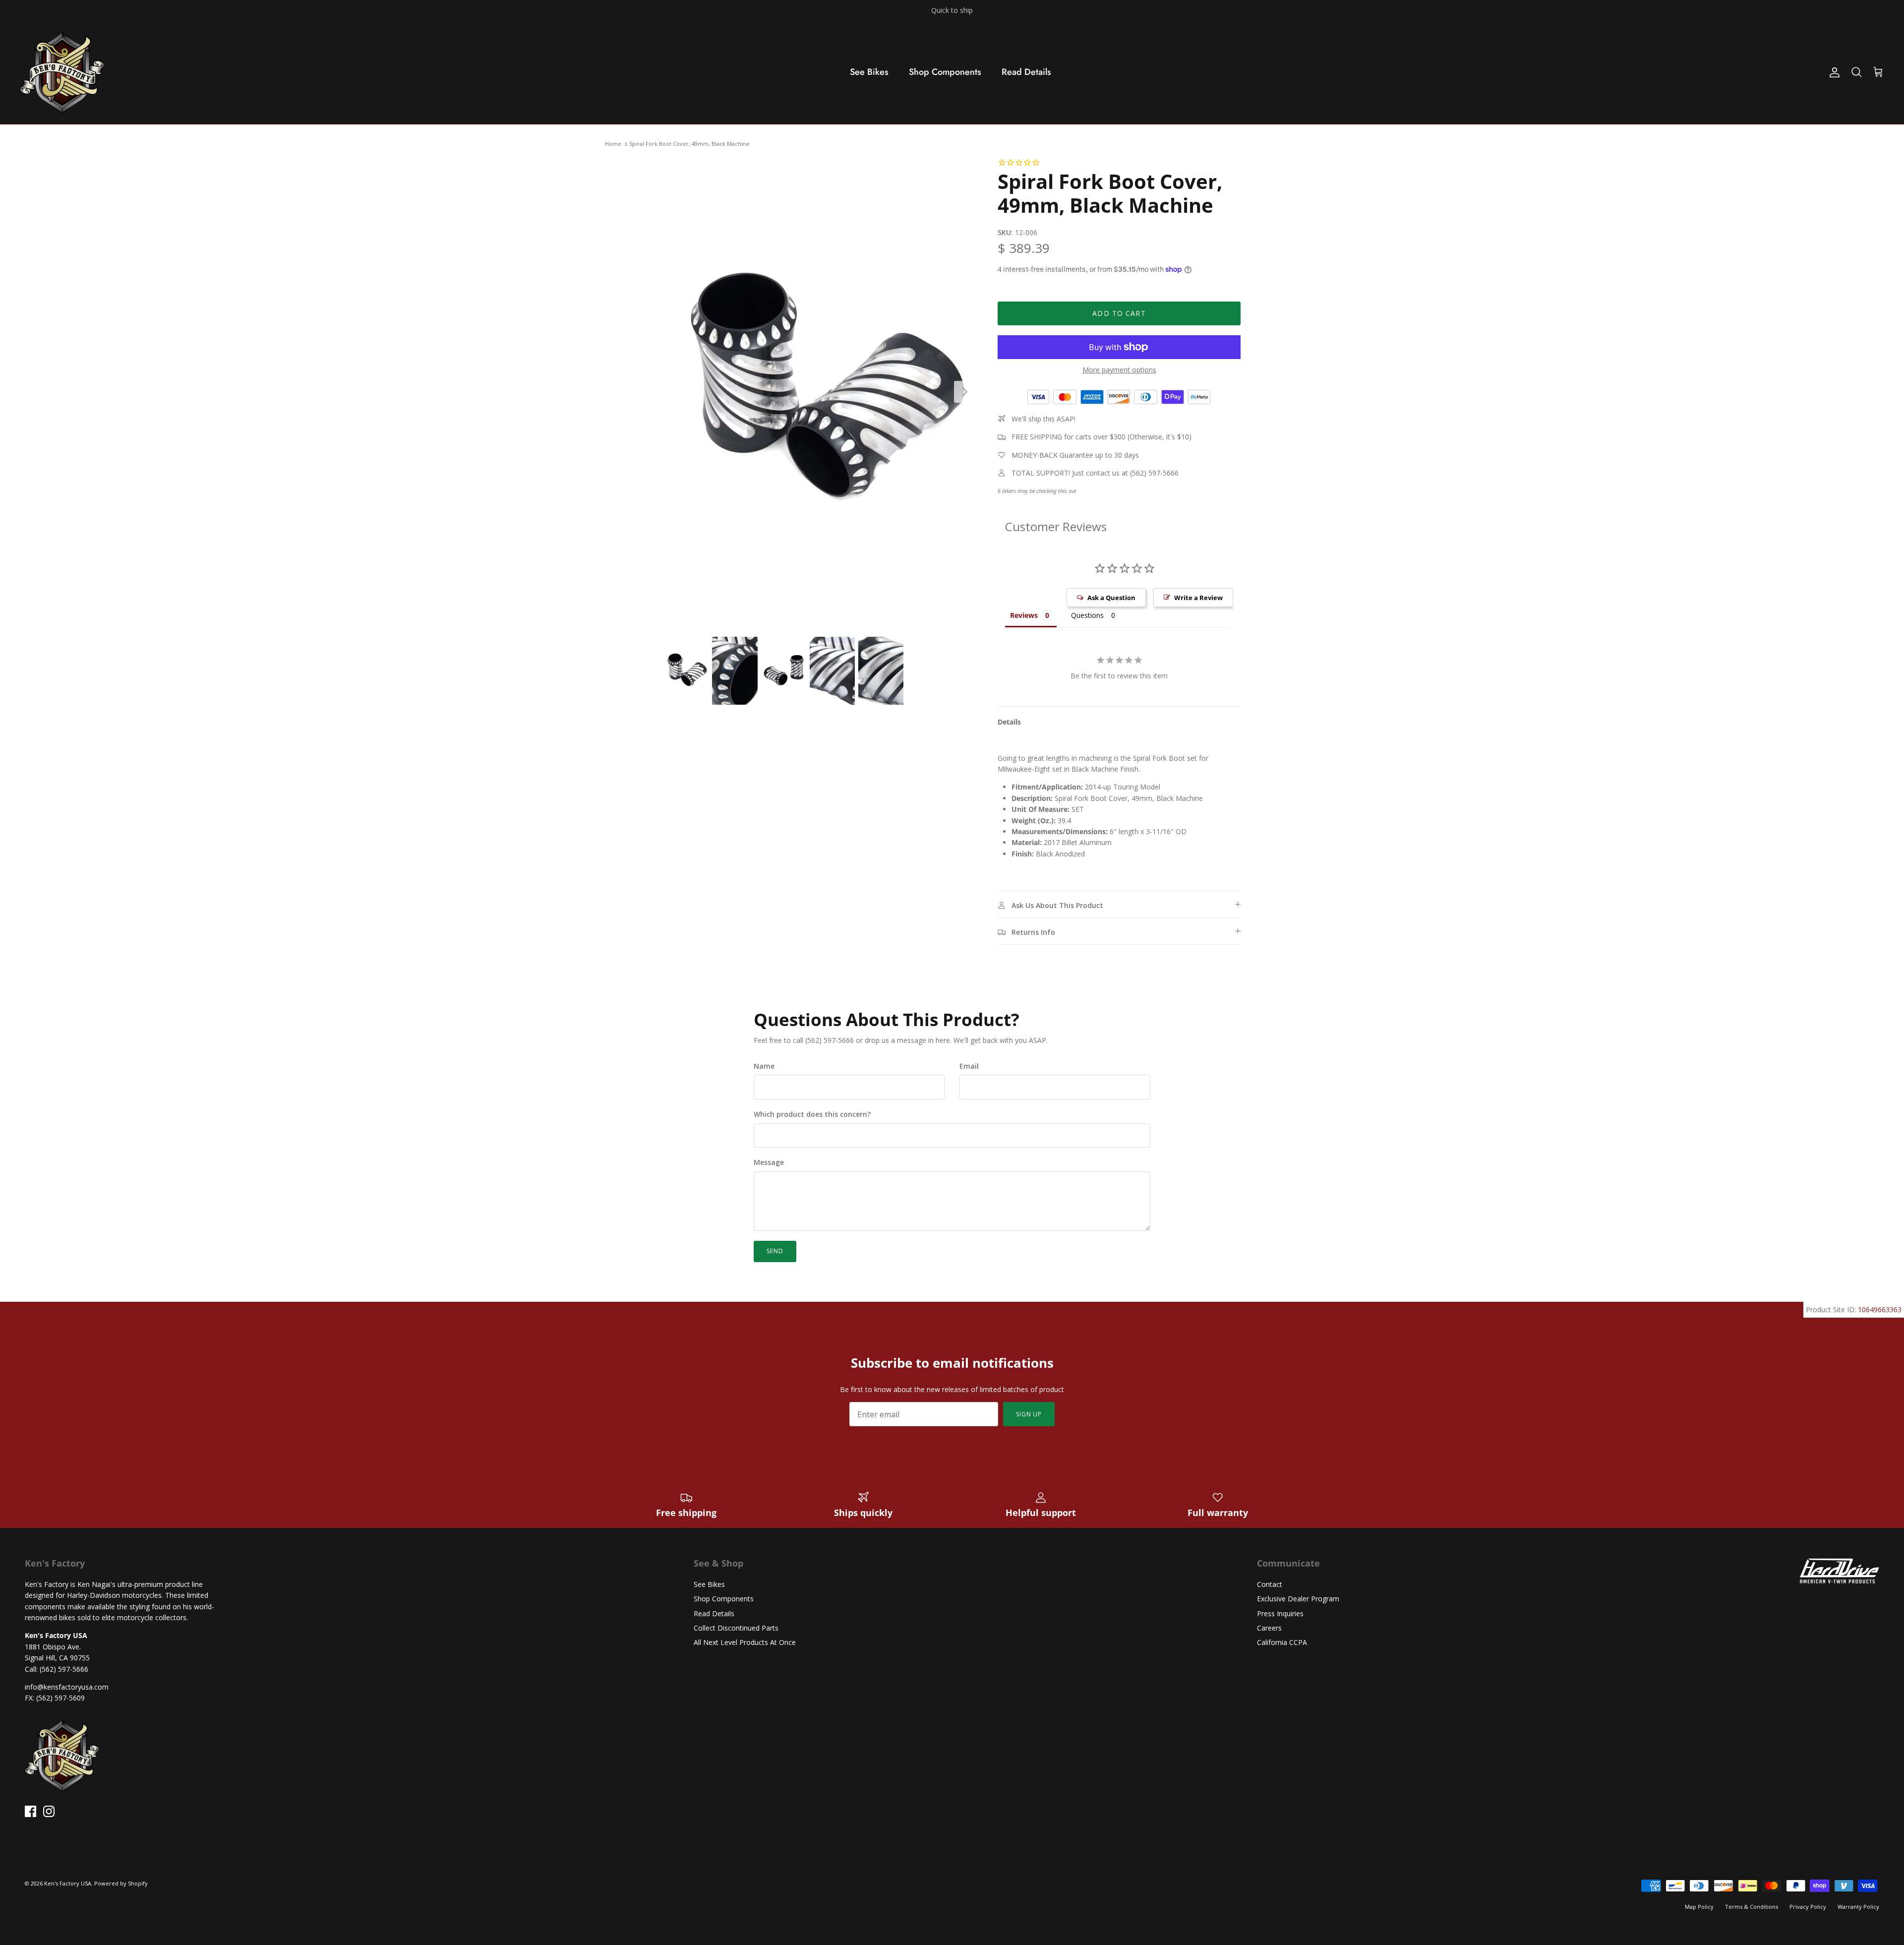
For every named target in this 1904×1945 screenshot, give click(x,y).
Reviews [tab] (1024, 615)
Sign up (1029, 1414)
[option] (820, 392)
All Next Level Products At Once (745, 1642)
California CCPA (1282, 1642)
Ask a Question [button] (1111, 598)
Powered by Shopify (121, 1883)
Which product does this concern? (812, 1114)
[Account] (1833, 72)
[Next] (965, 392)
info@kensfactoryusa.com (67, 1687)
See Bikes (869, 72)
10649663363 (1880, 1309)
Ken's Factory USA (68, 1883)
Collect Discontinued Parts (736, 1628)
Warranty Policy (1858, 1907)
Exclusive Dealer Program (1298, 1599)
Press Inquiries (1280, 1613)
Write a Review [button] (1198, 598)
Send (775, 1251)
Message (769, 1162)
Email (969, 1066)
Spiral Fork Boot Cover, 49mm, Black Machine (689, 144)
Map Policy (1699, 1907)
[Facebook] (30, 1811)
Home (613, 144)
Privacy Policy (1808, 1907)
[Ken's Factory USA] (62, 72)
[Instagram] (49, 1811)
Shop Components (945, 72)
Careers (1269, 1628)
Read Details (1026, 72)
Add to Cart (1119, 313)
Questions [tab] (1087, 615)
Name (764, 1066)
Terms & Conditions (1752, 1907)
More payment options (1119, 370)
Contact (1270, 1584)
